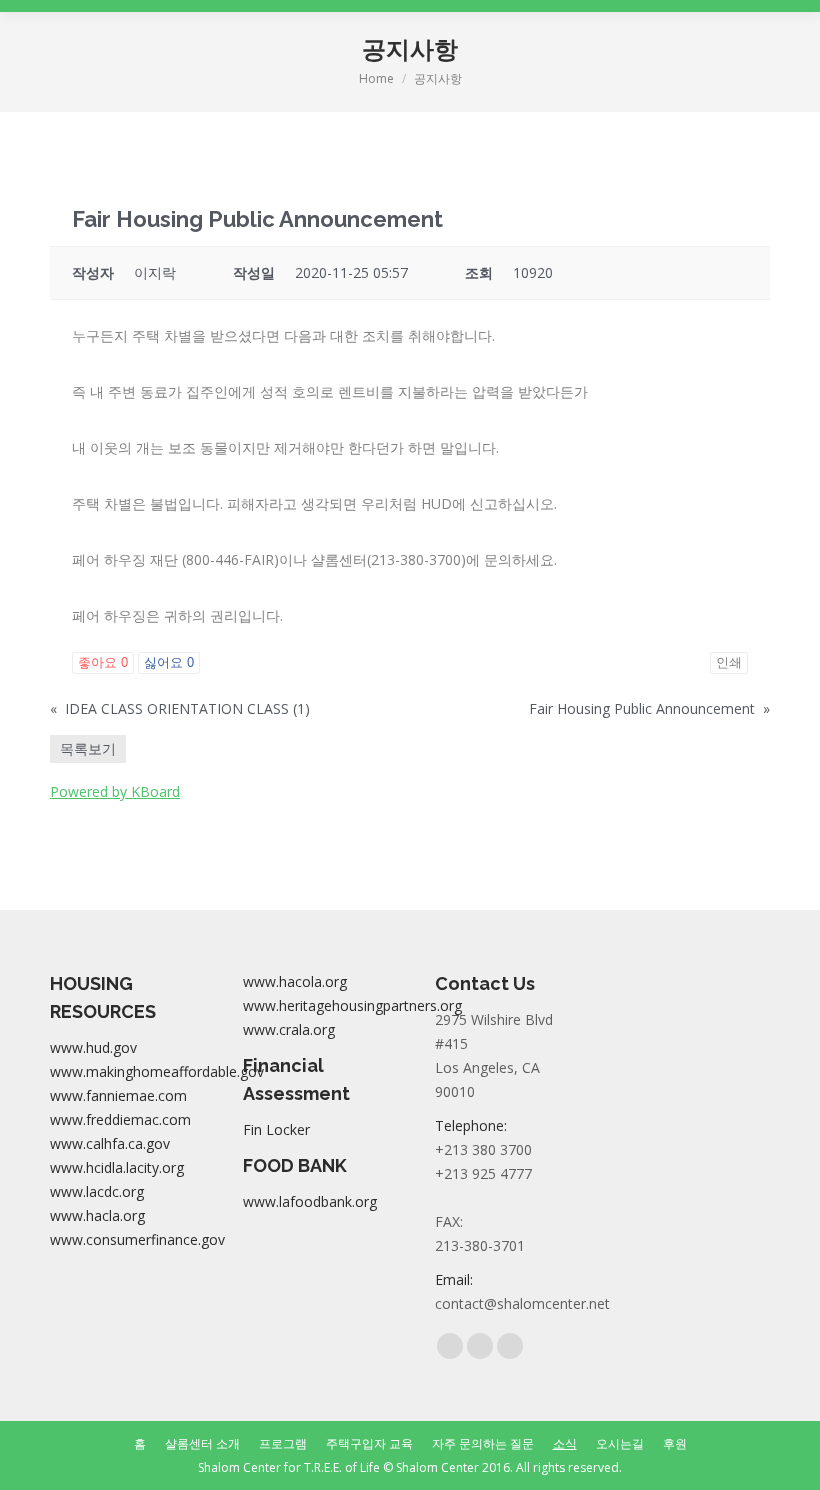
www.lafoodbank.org (310, 1201)
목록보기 (88, 748)
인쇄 (729, 662)
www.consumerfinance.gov (137, 1239)
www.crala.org (289, 1029)
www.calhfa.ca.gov (110, 1143)
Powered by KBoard (115, 791)
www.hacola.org (295, 981)
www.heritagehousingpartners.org (352, 1005)
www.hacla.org (97, 1215)
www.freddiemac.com (120, 1119)
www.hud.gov (93, 1047)
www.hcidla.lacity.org (117, 1167)
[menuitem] (140, 1444)
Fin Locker (276, 1129)
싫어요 (169, 662)
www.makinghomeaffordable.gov (157, 1071)
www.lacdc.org (97, 1191)
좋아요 (103, 662)
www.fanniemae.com (118, 1095)
